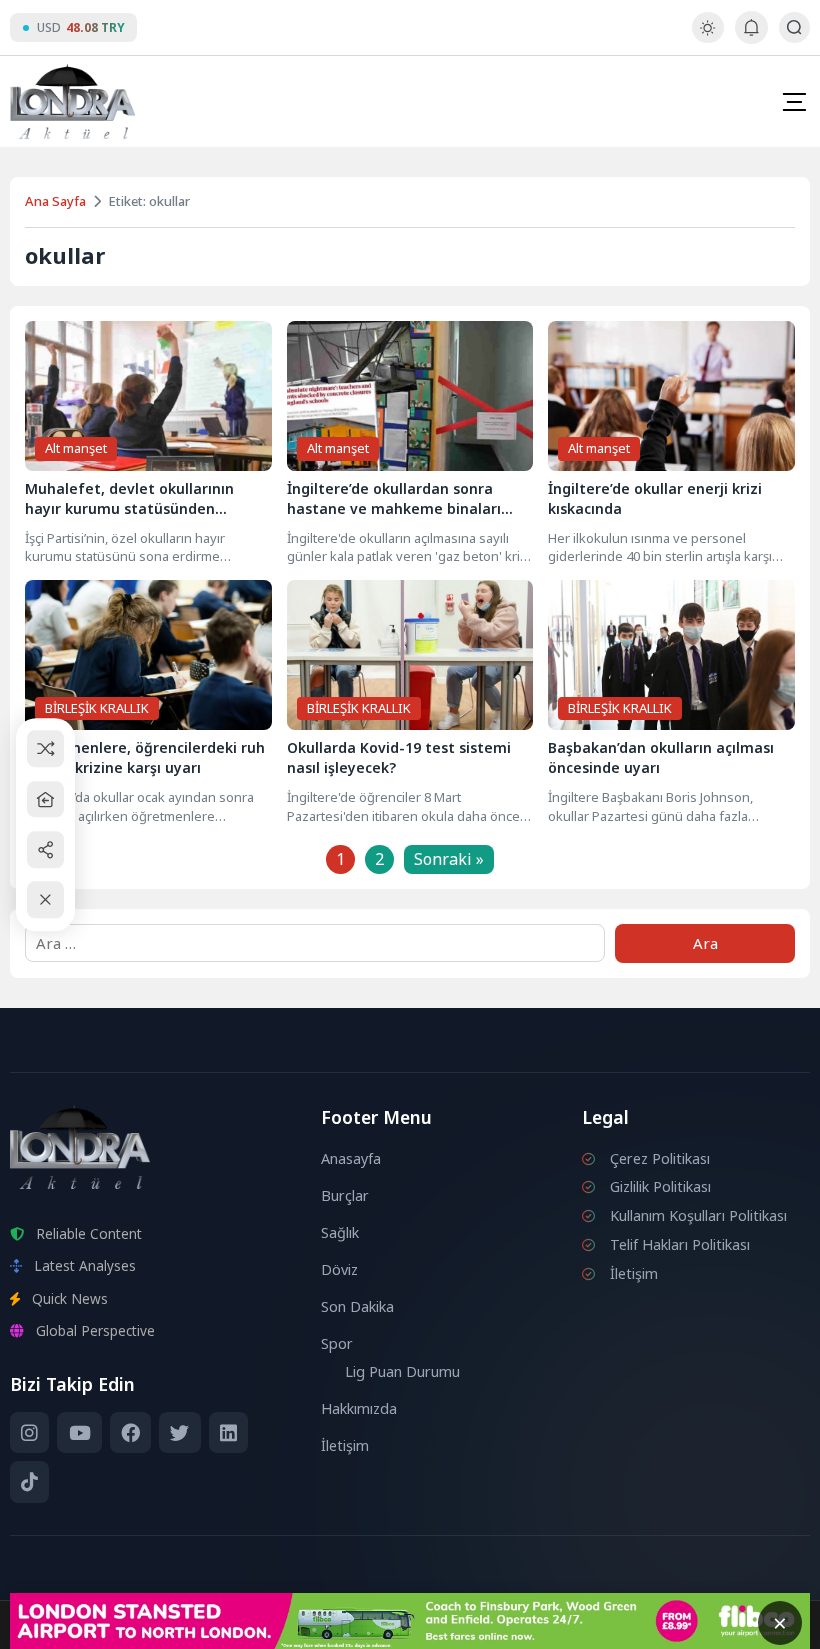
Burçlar (345, 1195)
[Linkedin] (228, 1433)
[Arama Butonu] (794, 27)
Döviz (339, 1269)
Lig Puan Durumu (402, 1371)
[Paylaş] (45, 849)
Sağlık (340, 1232)
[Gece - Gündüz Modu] (707, 37)
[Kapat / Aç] (45, 900)
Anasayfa (351, 1158)
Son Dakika (357, 1306)
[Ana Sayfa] (45, 799)
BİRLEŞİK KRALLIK (97, 708)
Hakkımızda (359, 1408)
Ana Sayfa (55, 201)
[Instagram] (29, 1433)
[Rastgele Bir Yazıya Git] (45, 749)
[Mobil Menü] (794, 102)
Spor (337, 1343)
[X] (179, 1433)
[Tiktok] (29, 1482)
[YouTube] (79, 1433)
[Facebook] (130, 1433)
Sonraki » (449, 859)
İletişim (345, 1445)
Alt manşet (76, 448)
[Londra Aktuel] (72, 101)
